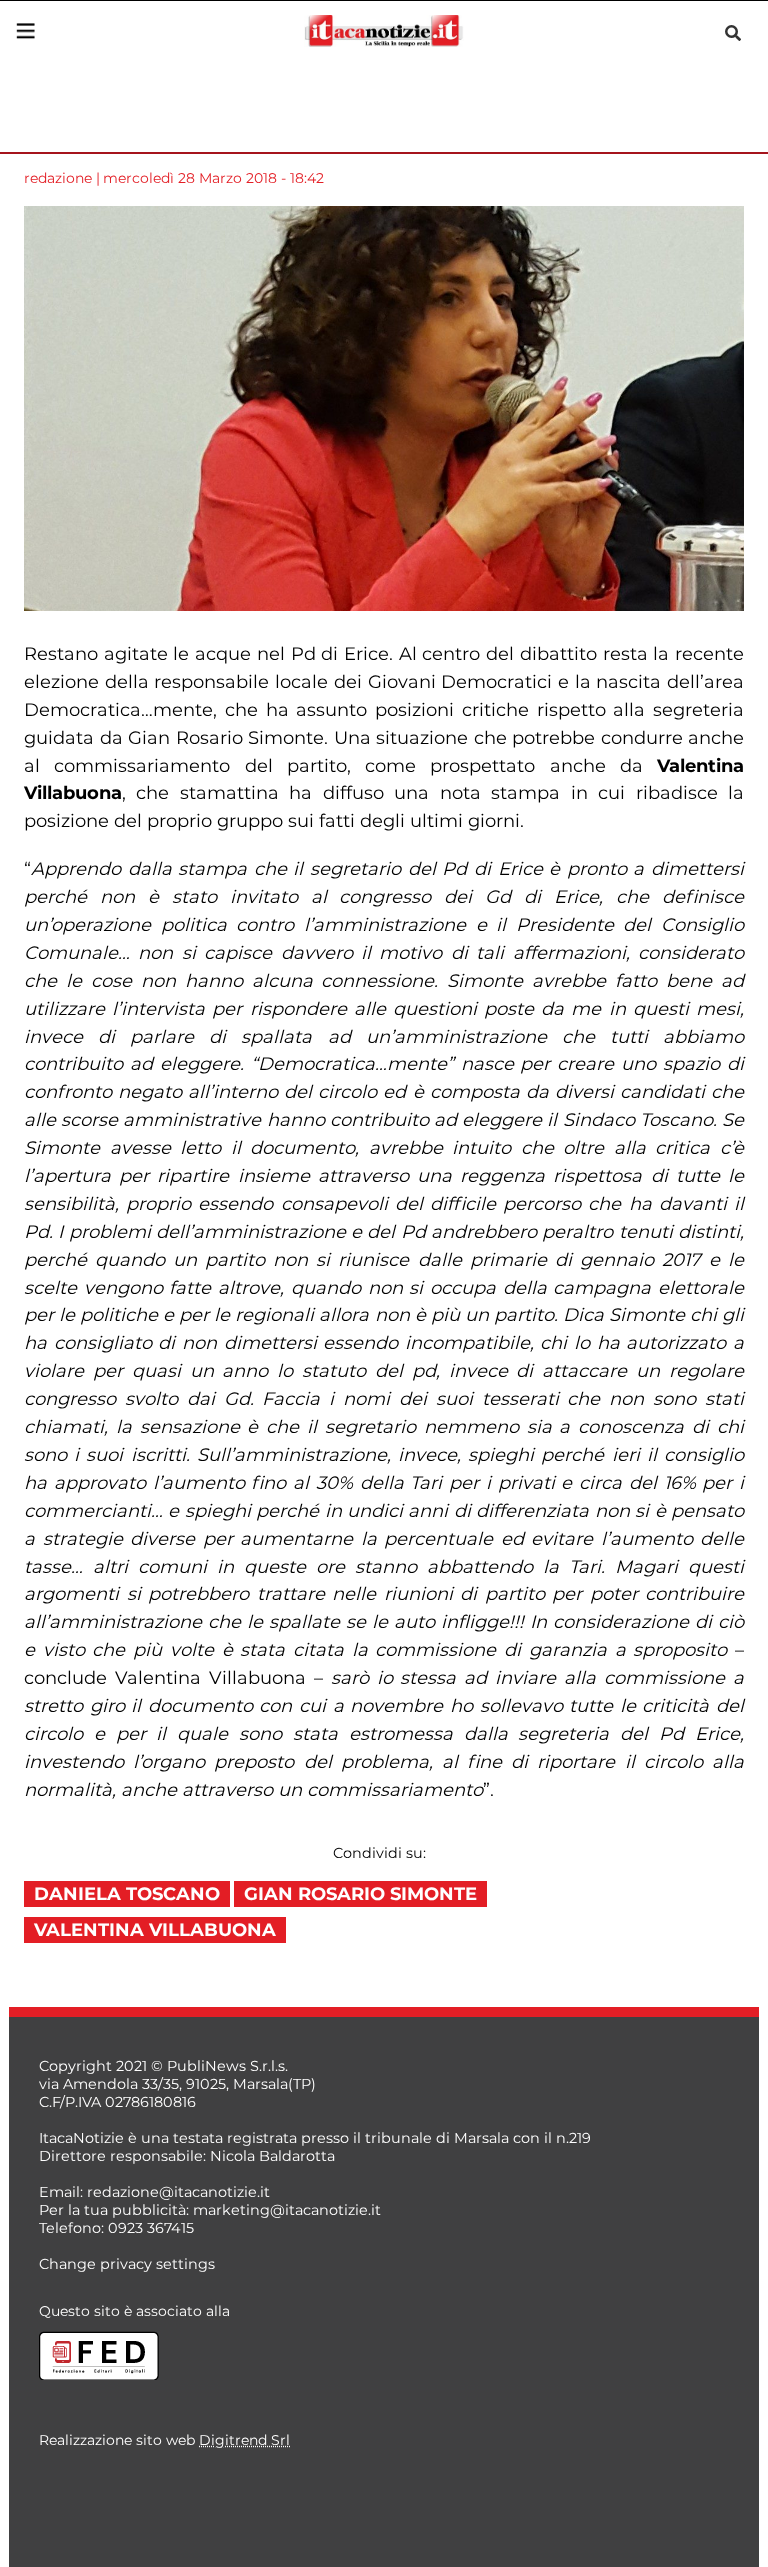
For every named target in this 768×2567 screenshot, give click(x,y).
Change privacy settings (127, 2264)
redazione (58, 178)
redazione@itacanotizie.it (178, 2192)
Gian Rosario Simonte (360, 1894)
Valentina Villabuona (155, 1930)
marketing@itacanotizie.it (287, 2210)
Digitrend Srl (244, 2440)
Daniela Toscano (127, 1894)
